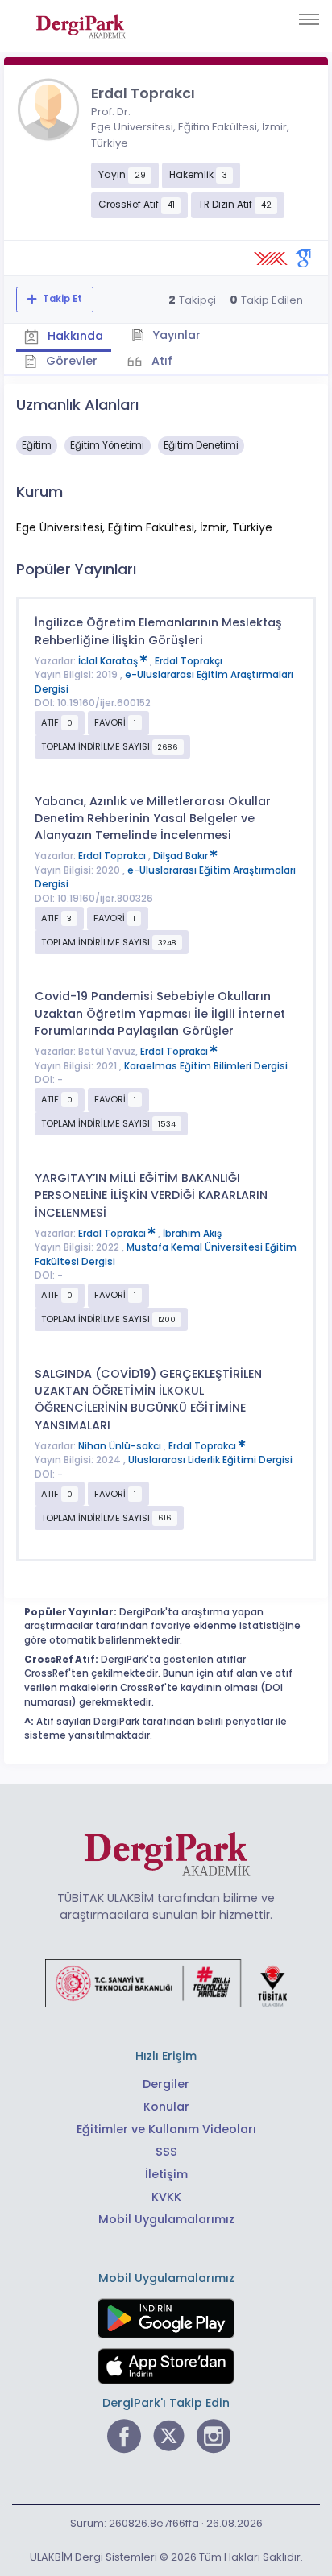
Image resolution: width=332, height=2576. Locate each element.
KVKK (166, 2197)
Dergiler (166, 2084)
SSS (166, 2152)
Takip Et (61, 299)
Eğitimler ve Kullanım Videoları (166, 2129)
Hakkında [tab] (74, 336)
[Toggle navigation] (309, 19)
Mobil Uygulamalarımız (166, 2219)
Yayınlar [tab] (175, 335)
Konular (166, 2107)
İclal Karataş (109, 661)
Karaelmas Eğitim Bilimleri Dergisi (206, 1066)
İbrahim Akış (192, 1234)
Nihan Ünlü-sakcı (121, 1446)
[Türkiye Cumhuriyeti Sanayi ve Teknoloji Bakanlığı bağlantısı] (166, 1982)
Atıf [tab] (160, 361)
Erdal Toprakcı (113, 856)
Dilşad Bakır (182, 856)
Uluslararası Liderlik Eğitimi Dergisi (210, 1460)
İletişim (166, 2174)
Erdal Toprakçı (189, 661)
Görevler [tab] (70, 361)
